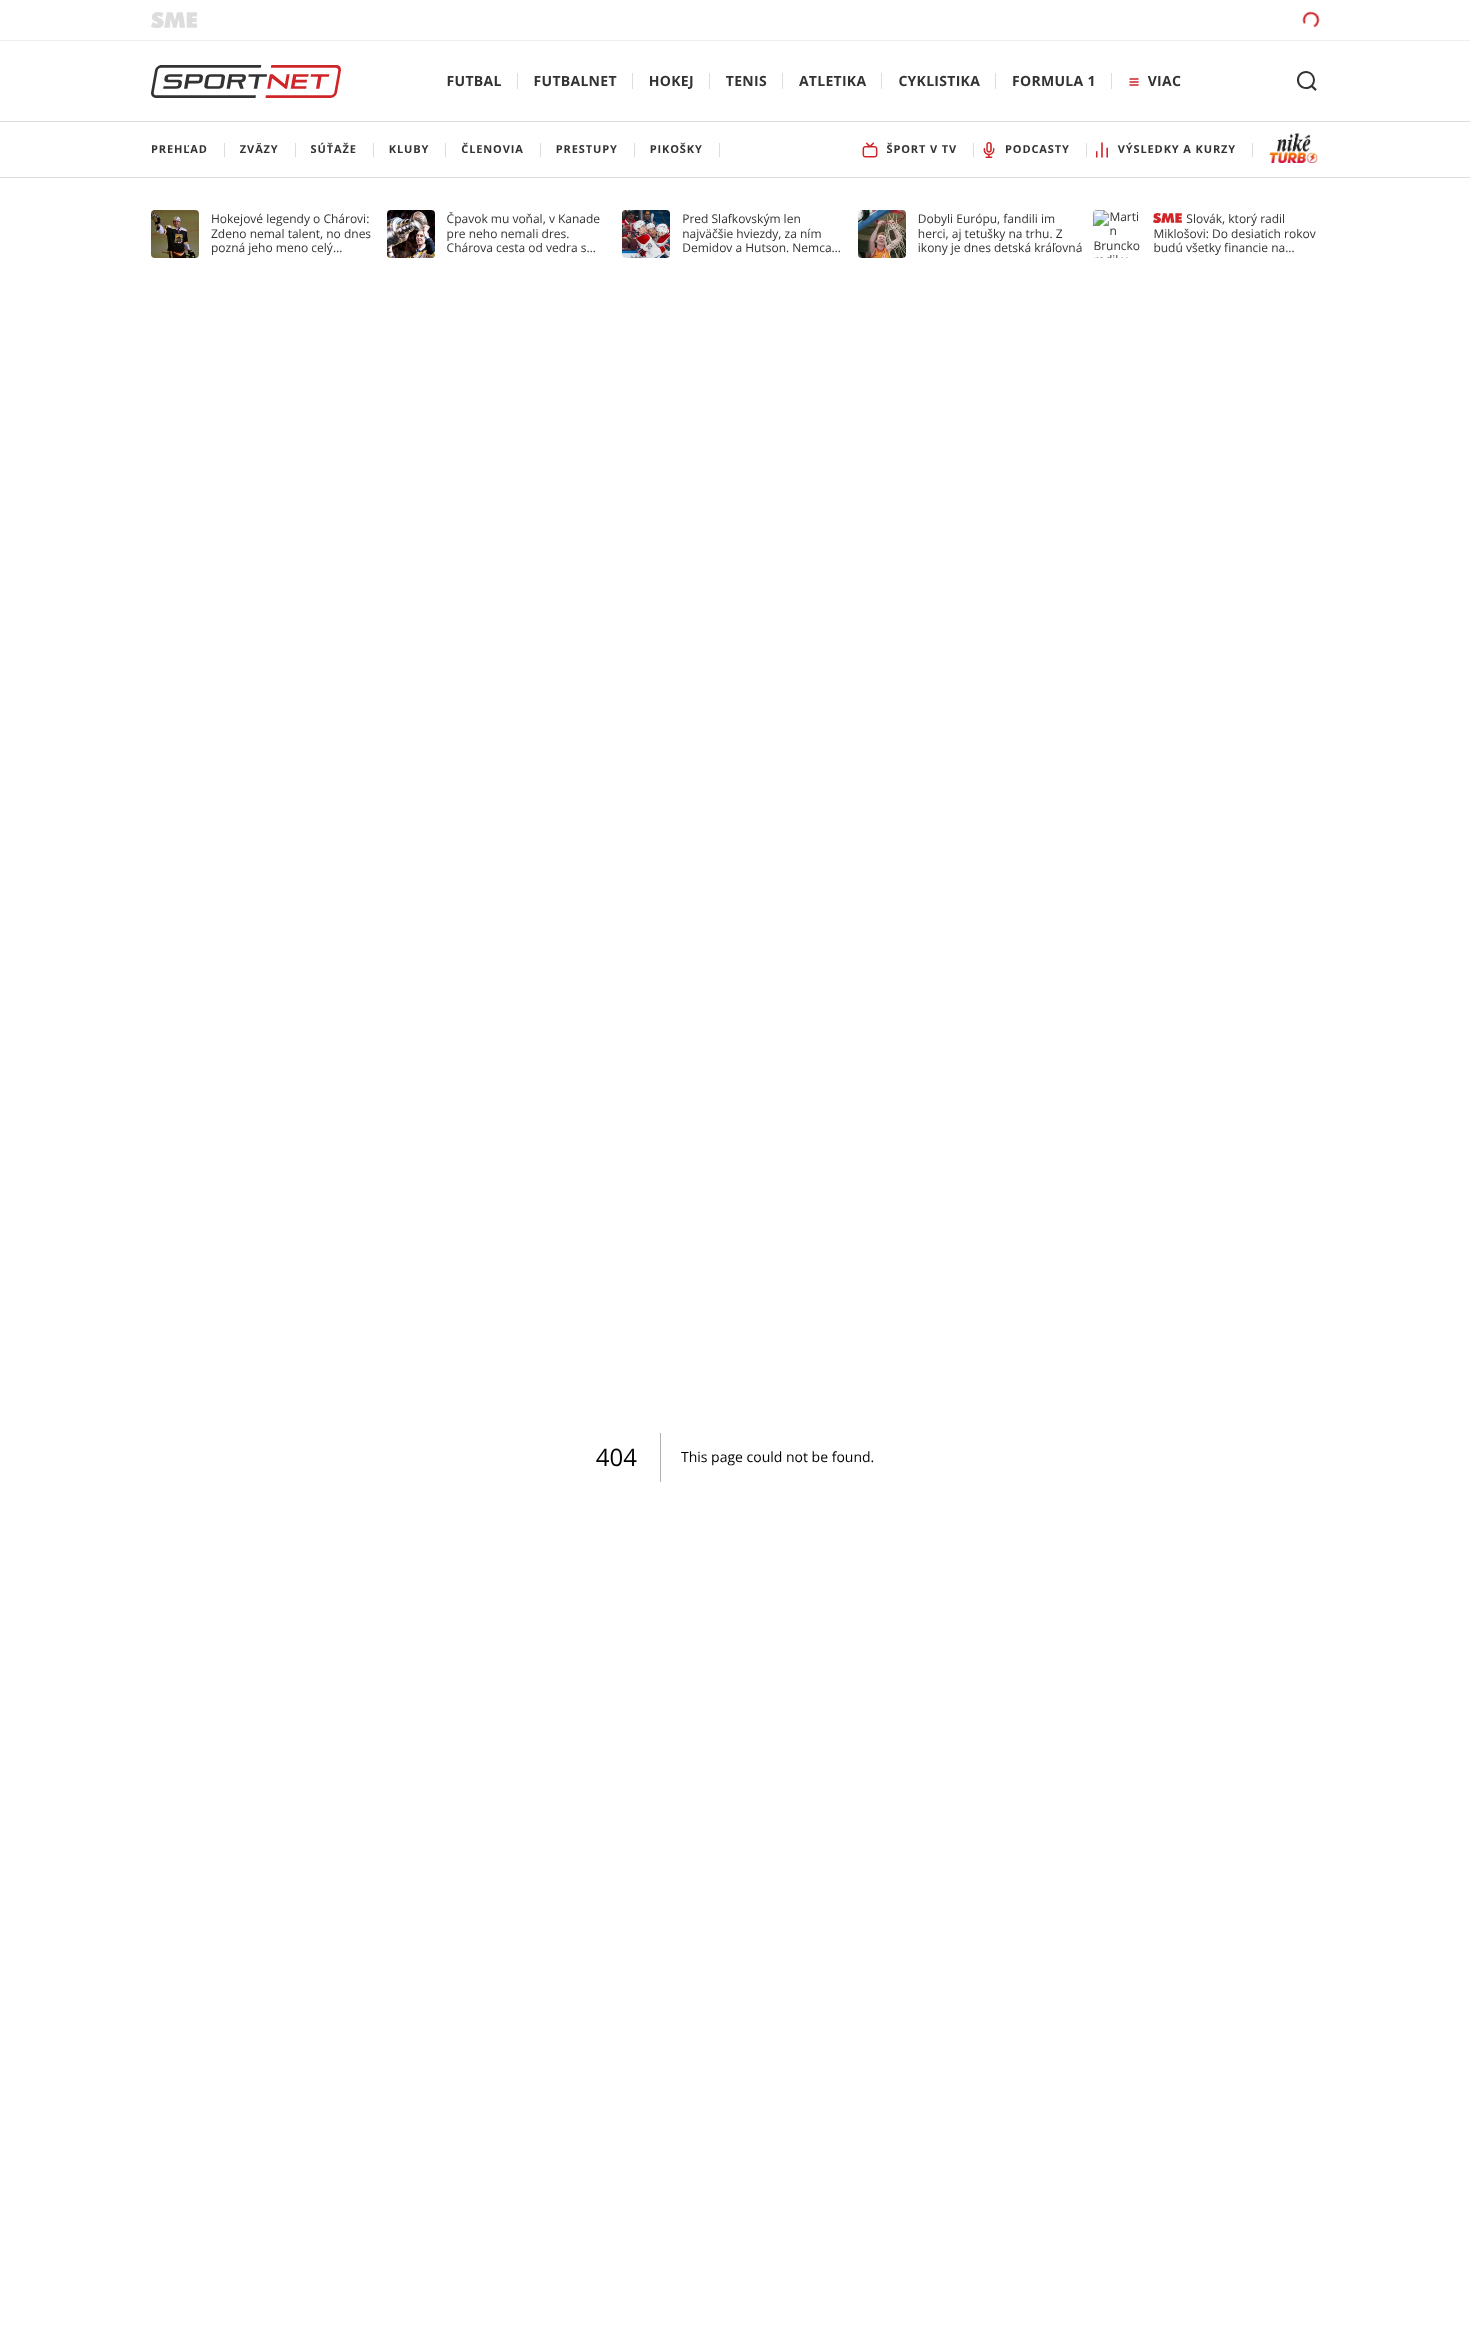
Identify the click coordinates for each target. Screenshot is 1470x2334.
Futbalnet (575, 81)
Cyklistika (939, 81)
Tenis (746, 81)
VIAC (1164, 81)
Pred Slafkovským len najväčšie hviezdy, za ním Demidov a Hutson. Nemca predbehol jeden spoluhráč (757, 233)
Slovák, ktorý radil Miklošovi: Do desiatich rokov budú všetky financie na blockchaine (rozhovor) (1234, 233)
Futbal (474, 81)
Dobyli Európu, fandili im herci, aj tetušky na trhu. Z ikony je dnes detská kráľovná (1000, 233)
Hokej (671, 81)
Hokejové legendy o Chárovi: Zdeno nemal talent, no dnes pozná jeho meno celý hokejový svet (291, 233)
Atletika (832, 81)
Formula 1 (1054, 81)
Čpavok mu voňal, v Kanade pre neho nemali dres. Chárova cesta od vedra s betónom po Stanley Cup (524, 233)
